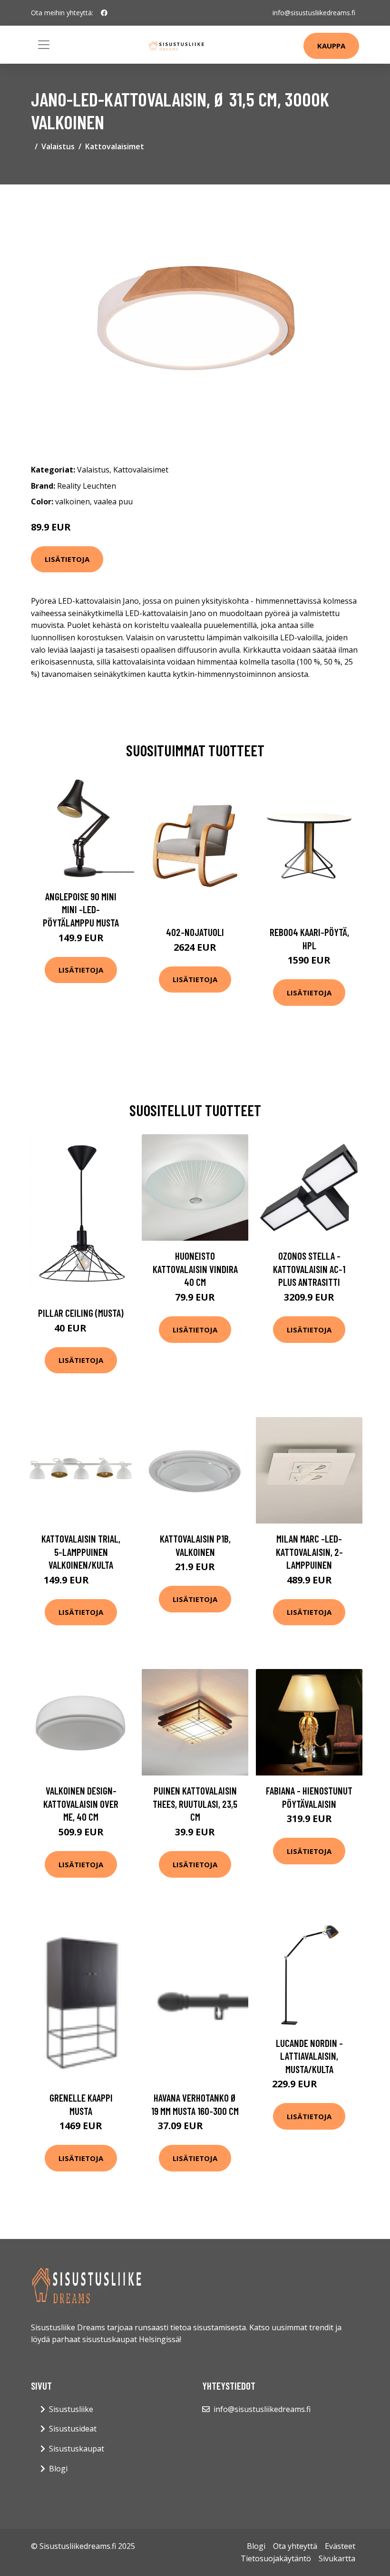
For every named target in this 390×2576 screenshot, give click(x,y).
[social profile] (104, 13)
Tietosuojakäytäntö (276, 2558)
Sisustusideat (73, 2429)
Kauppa (331, 46)
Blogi (58, 2469)
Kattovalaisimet (115, 146)
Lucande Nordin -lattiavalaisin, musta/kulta (309, 2056)
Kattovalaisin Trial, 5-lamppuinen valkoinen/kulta (81, 1552)
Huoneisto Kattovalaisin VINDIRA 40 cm (195, 1269)
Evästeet (340, 2546)
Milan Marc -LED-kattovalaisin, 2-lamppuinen (309, 1552)
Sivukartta (337, 2558)
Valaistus (58, 146)
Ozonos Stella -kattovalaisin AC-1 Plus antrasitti (309, 1269)
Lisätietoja (67, 559)
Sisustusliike (71, 2409)
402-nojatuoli (195, 932)
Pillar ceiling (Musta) (81, 1313)
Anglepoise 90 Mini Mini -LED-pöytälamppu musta (81, 909)
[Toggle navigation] (44, 45)
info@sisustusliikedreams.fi (314, 13)
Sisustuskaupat (77, 2449)
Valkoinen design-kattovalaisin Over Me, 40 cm (81, 1804)
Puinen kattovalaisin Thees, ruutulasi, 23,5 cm (195, 1804)
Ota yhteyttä (295, 2546)
